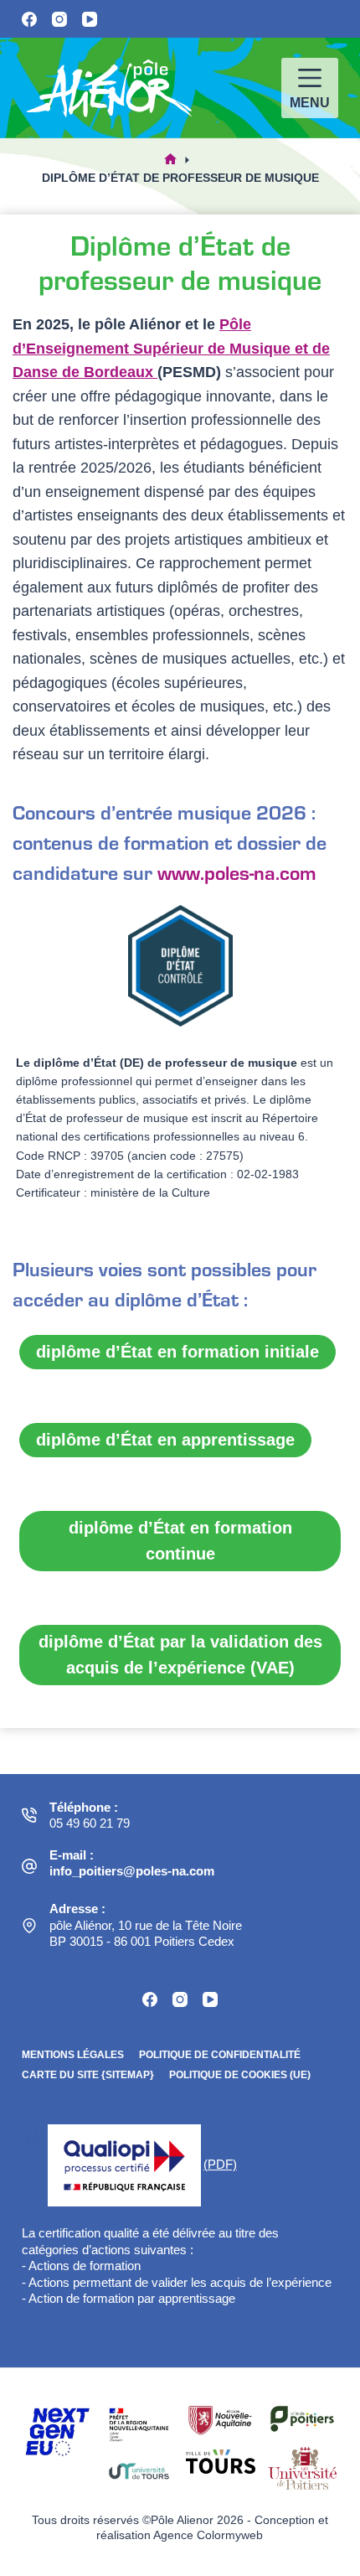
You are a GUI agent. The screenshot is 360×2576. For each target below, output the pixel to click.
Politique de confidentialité (220, 2055)
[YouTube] (90, 19)
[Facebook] (29, 19)
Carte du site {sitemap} (88, 2075)
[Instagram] (59, 19)
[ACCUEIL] (170, 160)
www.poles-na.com (237, 872)
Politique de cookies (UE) (240, 2075)
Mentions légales (73, 2055)
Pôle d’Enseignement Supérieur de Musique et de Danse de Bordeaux (171, 348)
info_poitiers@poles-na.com (132, 1871)
